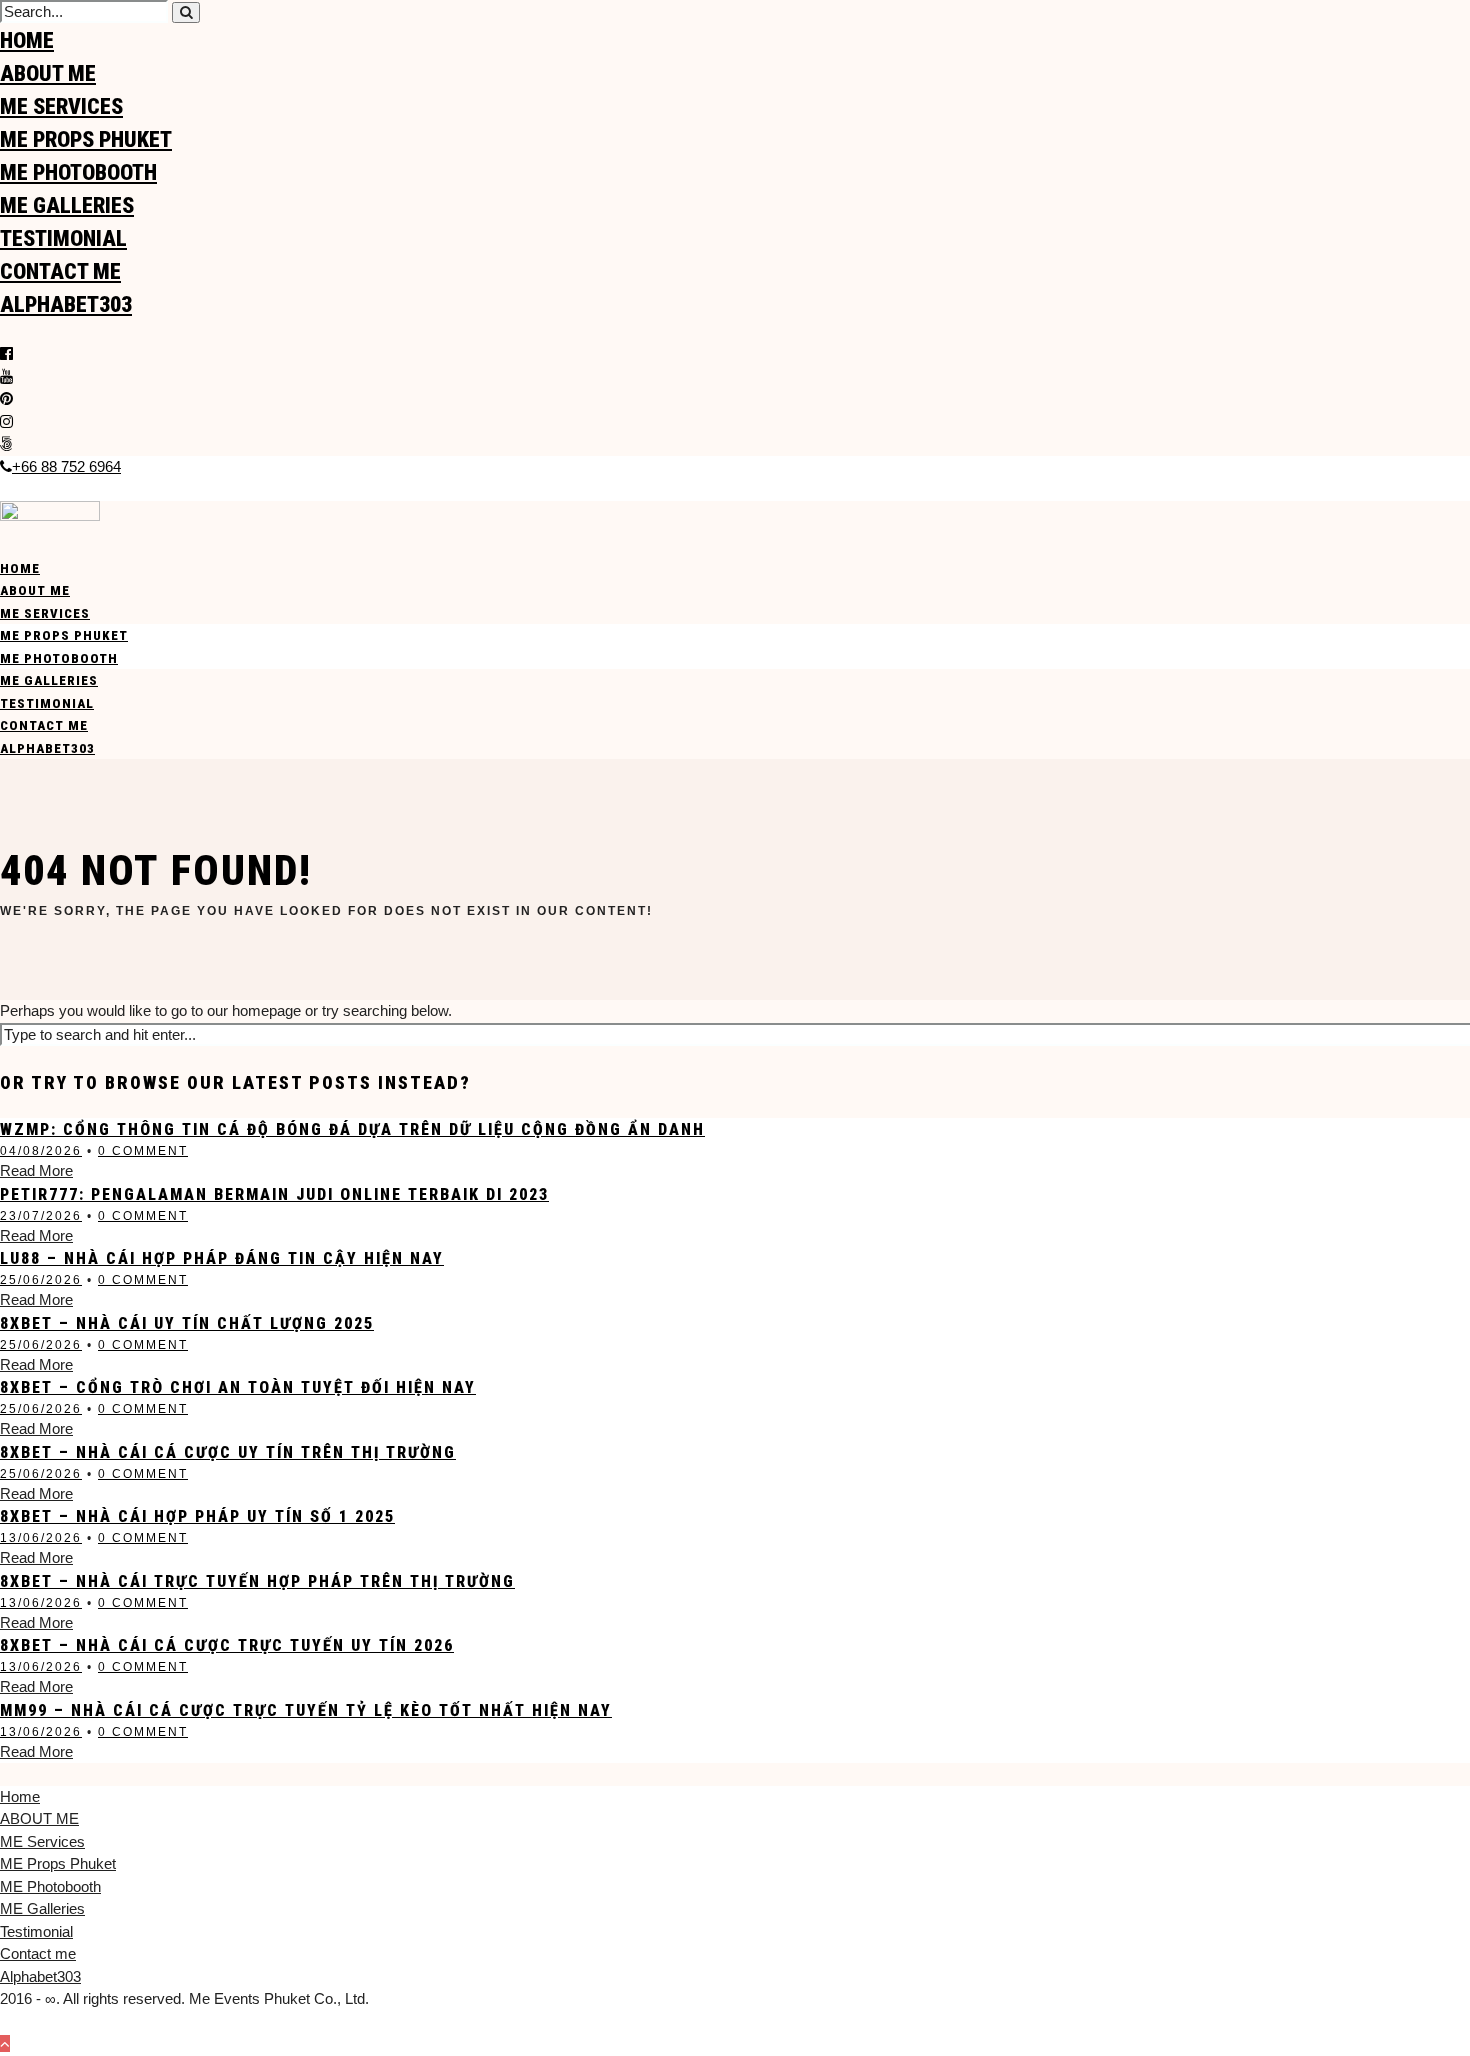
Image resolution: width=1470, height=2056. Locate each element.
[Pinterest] (6, 398)
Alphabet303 (66, 304)
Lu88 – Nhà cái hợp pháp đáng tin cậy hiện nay (222, 1258)
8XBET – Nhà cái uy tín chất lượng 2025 (187, 1323)
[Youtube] (6, 376)
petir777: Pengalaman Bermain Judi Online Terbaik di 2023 (274, 1194)
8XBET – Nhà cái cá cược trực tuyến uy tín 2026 (227, 1645)
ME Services (61, 106)
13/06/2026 (41, 1538)
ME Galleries (67, 205)
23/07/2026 (41, 1216)
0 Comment (143, 1151)
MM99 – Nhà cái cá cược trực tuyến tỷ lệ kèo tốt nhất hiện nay (306, 1710)
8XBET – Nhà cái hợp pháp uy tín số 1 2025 (197, 1516)
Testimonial (63, 238)
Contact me (60, 271)
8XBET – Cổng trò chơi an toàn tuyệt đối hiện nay (238, 1387)
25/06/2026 (41, 1280)
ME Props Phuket (86, 139)
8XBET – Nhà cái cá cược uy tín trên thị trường (228, 1452)
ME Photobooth (78, 172)
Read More (36, 1170)
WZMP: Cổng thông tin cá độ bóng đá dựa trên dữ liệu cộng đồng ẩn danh (352, 1129)
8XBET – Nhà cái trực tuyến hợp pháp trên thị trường (257, 1581)
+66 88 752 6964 (66, 466)
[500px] (6, 443)
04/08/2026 (41, 1151)
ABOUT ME (48, 73)
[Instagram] (6, 421)
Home (27, 40)
